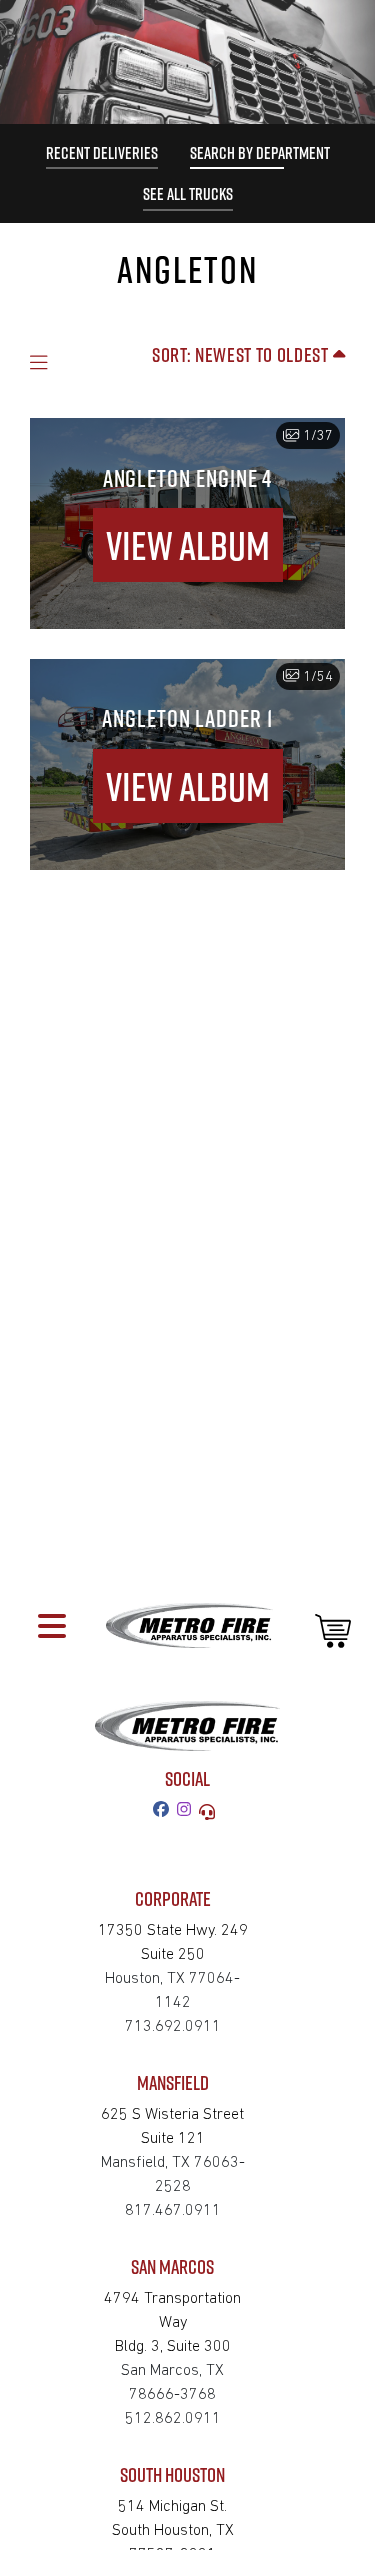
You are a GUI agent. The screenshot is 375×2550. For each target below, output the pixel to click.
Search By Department (260, 152)
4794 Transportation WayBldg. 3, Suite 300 (172, 2323)
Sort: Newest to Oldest (242, 354)
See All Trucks (188, 193)
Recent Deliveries (102, 152)
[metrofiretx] (165, 1811)
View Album (188, 545)
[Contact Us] (211, 1811)
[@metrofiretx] (188, 1811)
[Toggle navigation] (52, 1625)
